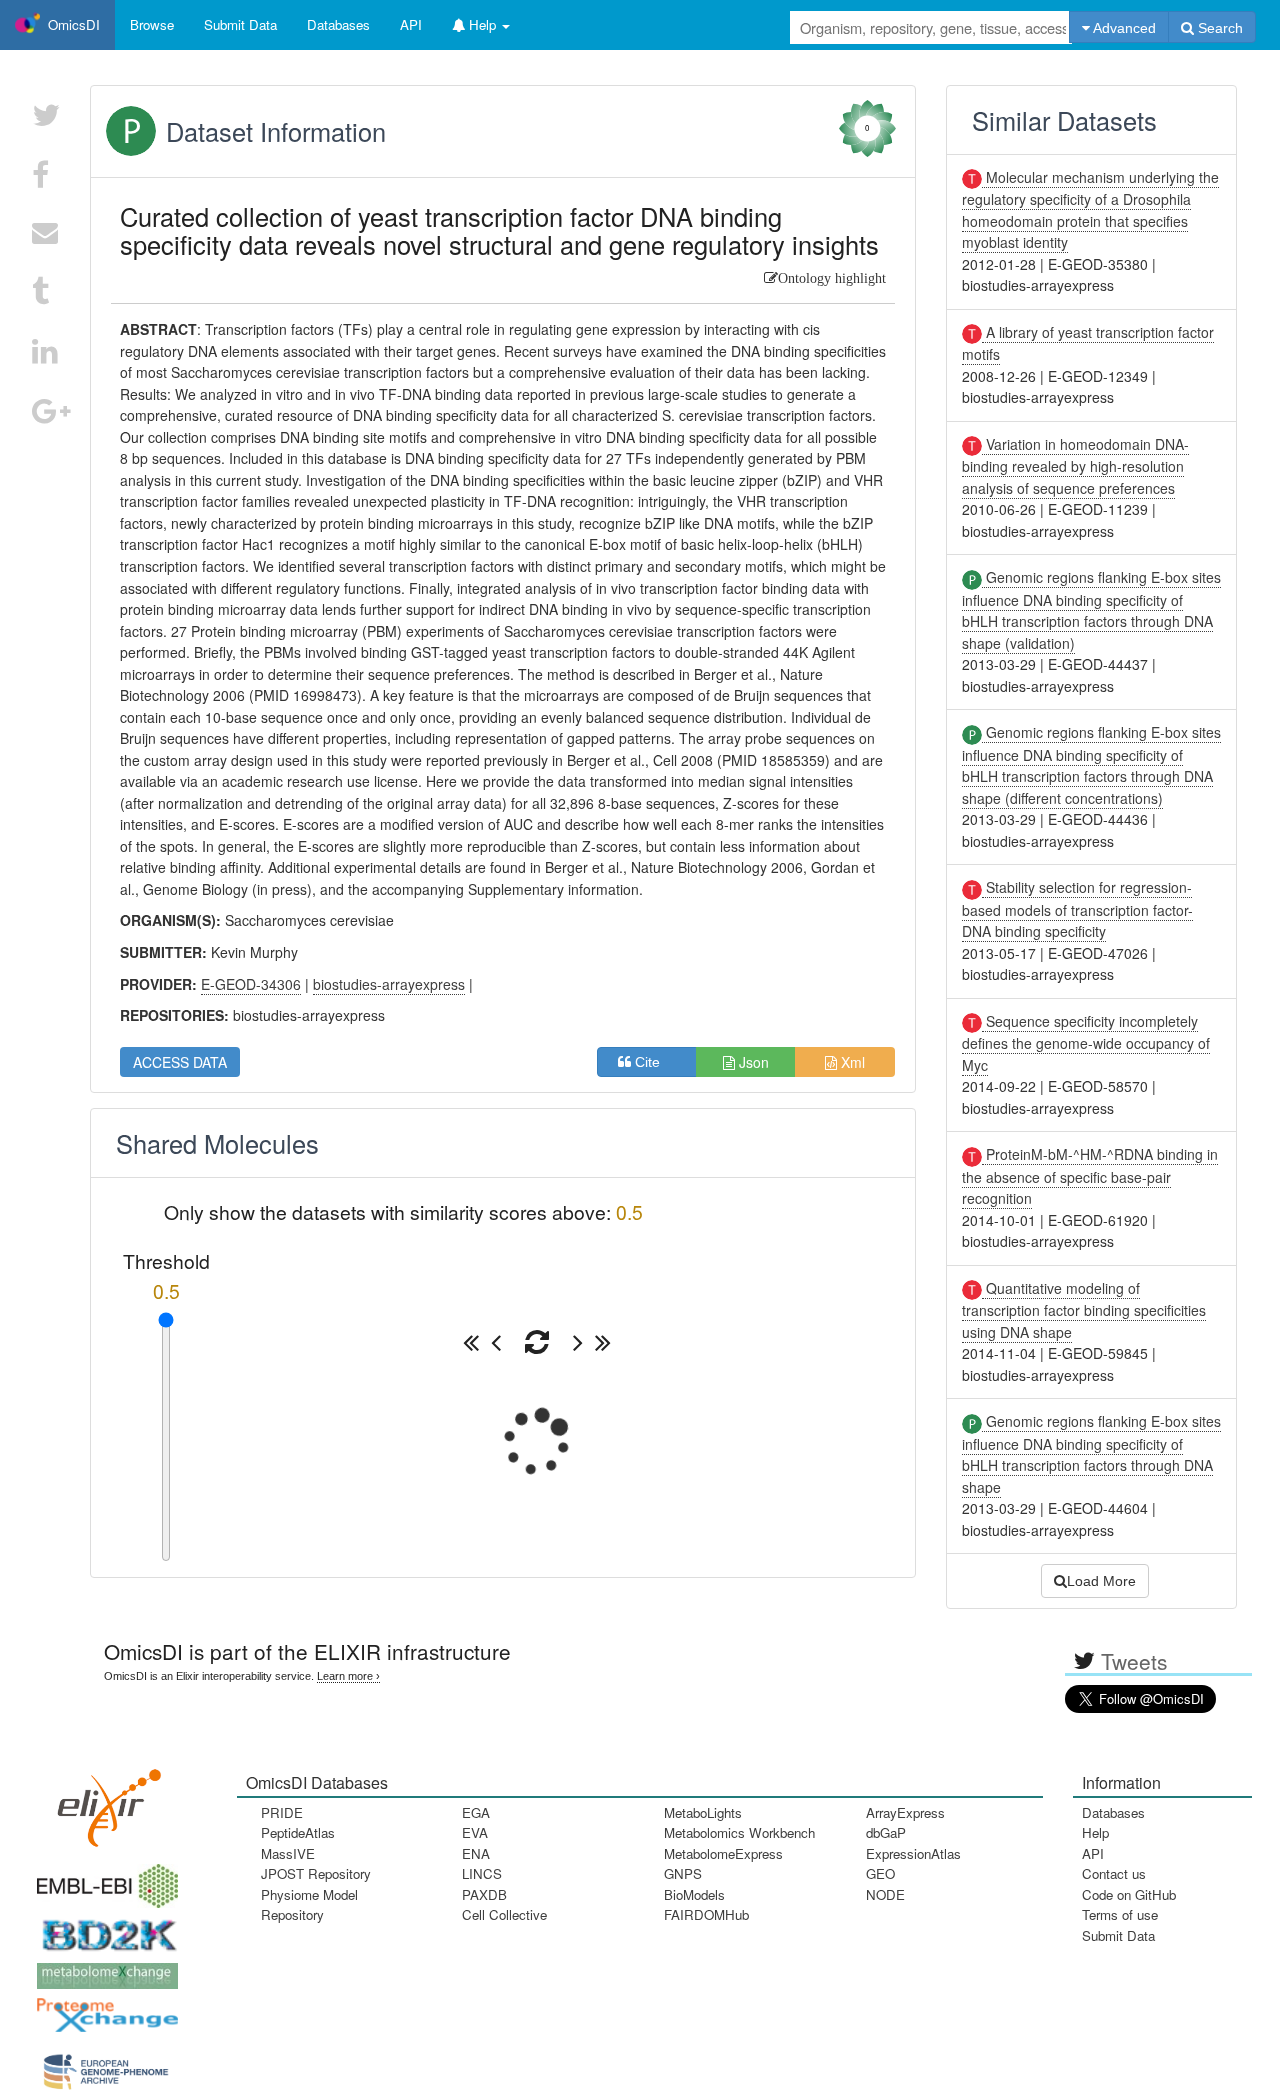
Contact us (1114, 1873)
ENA (476, 1853)
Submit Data (1118, 1935)
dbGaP (886, 1832)
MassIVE (288, 1853)
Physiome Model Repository (309, 1904)
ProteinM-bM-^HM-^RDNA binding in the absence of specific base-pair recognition (1090, 1176)
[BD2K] (103, 1929)
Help (1095, 1832)
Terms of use (1120, 1914)
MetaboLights (703, 1812)
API (1093, 1853)
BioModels (694, 1894)
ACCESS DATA (180, 1062)
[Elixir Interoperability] (103, 1801)
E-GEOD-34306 (251, 984)
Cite (653, 1062)
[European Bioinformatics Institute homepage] (103, 1879)
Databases (338, 24)
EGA (476, 1812)
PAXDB (484, 1894)
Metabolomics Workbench (739, 1832)
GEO (880, 1873)
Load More (1101, 1581)
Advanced (1123, 28)
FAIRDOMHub (706, 1914)
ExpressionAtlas (913, 1853)
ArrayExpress (905, 1812)
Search (1218, 28)
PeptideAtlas (298, 1832)
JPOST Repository (316, 1873)
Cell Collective (504, 1914)
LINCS (482, 1873)
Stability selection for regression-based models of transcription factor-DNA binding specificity (1077, 909)
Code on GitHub (1129, 1894)
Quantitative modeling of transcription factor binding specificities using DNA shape (1084, 1310)
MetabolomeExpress (723, 1853)
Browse (152, 24)
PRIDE (282, 1812)
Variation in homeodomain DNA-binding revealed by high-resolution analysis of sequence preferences (1075, 466)
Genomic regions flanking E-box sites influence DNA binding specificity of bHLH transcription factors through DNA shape (1091, 1453)
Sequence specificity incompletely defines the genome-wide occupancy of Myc (1086, 1043)
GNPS (683, 1873)
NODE (885, 1894)
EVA (475, 1832)
